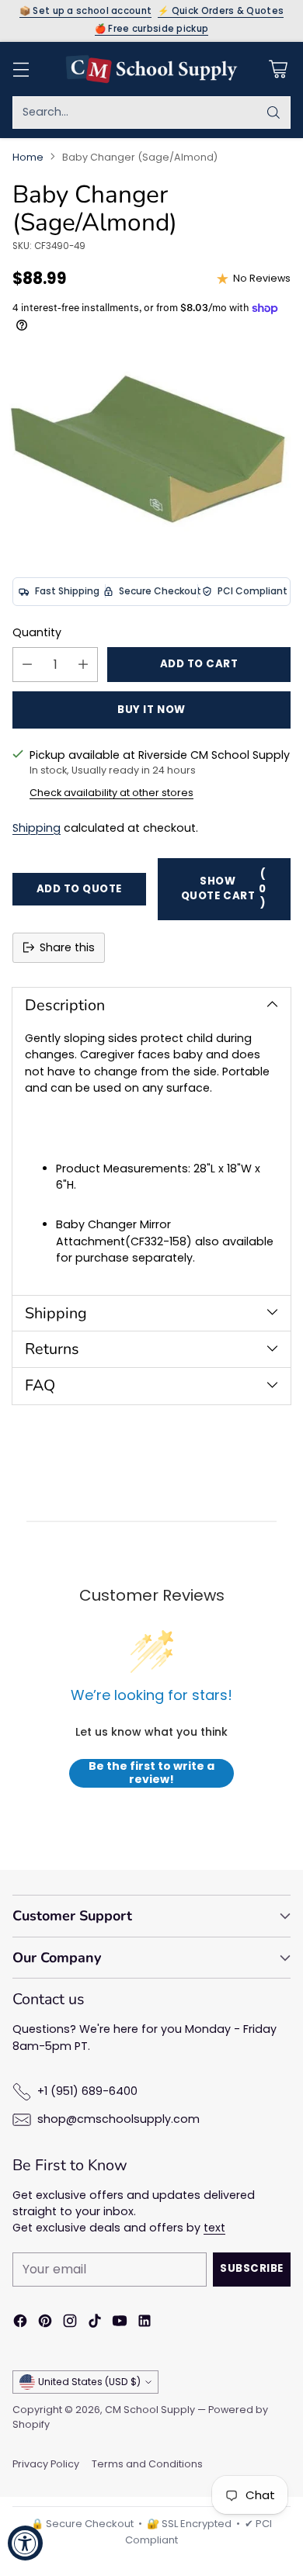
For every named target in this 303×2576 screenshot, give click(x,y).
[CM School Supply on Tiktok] (95, 2323)
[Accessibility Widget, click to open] (25, 2543)
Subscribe (252, 2268)
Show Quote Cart (224, 888)
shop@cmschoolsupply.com (118, 2119)
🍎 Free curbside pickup (152, 29)
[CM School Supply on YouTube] (120, 2323)
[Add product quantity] (83, 665)
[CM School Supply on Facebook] (20, 2323)
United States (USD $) (89, 2382)
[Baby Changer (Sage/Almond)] (151, 448)
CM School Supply (150, 2410)
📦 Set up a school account (86, 12)
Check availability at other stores (111, 793)
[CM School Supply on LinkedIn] (145, 2323)
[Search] (273, 113)
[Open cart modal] (278, 69)
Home (28, 157)
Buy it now (151, 710)
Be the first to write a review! (151, 1773)
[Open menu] (21, 69)
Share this (67, 947)
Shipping (37, 828)
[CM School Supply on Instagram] (70, 2323)
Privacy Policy (46, 2464)
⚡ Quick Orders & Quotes (221, 12)
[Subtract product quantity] (27, 665)
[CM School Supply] (151, 69)
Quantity (37, 632)
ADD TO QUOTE (79, 889)
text (214, 2228)
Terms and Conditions (147, 2464)
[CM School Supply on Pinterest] (45, 2323)
